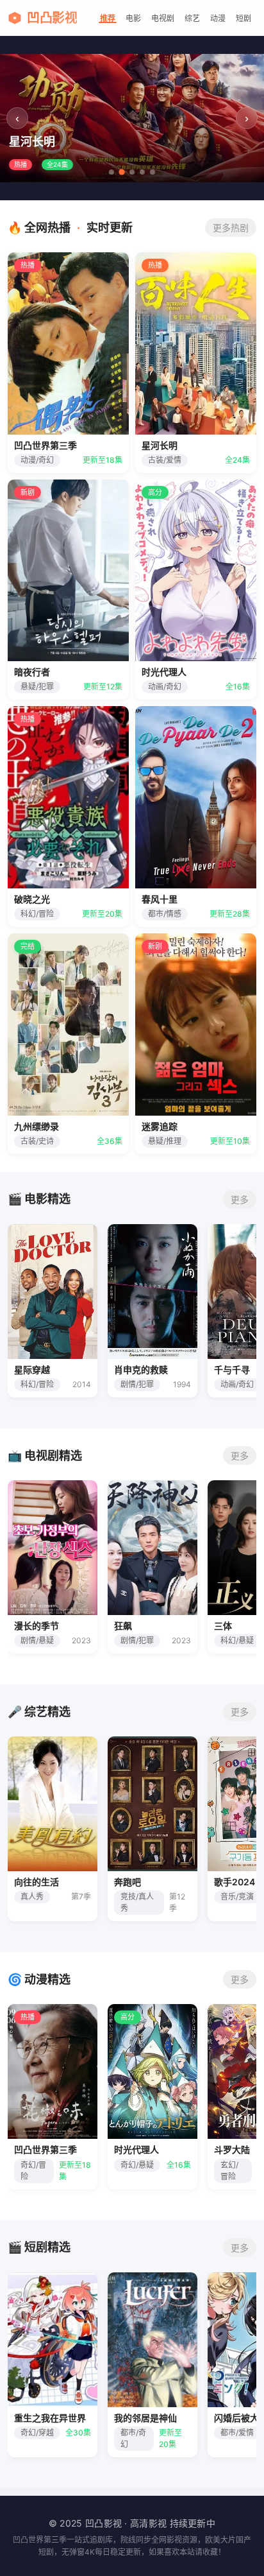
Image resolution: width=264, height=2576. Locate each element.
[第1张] (111, 172)
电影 (133, 18)
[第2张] (122, 172)
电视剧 (163, 18)
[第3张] (132, 172)
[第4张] (142, 172)
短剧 (243, 18)
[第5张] (153, 172)
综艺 (192, 18)
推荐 (108, 18)
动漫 (218, 18)
